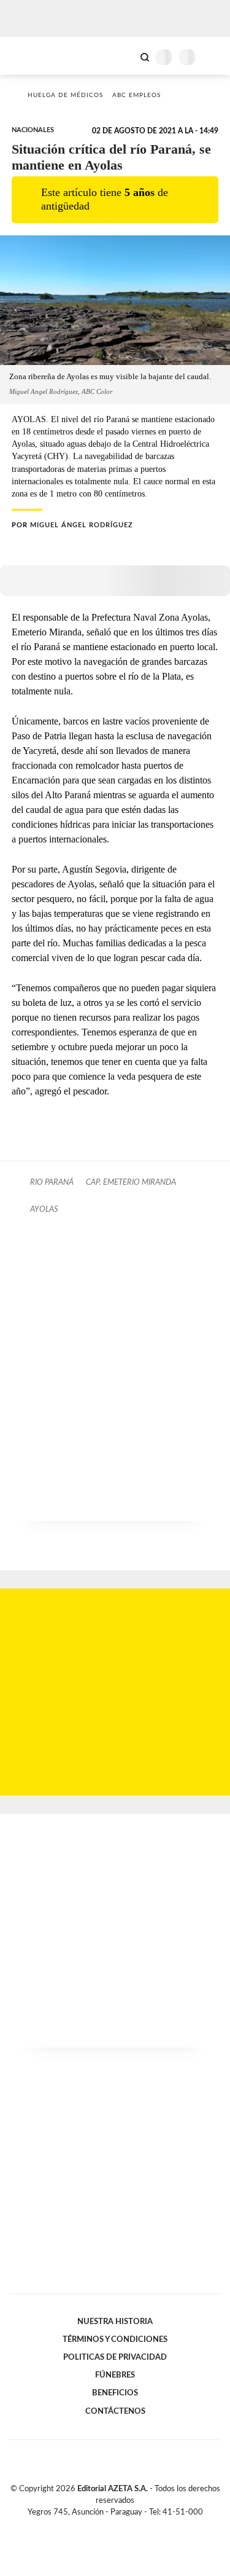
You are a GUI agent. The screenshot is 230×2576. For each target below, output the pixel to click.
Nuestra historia (115, 2322)
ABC (32, 56)
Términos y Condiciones (115, 2339)
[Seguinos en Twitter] (110, 2526)
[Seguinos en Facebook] (98, 2526)
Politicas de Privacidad (115, 2357)
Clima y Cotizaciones (124, 56)
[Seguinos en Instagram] (136, 2526)
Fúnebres (115, 2375)
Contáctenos (115, 2411)
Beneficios (115, 2393)
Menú (213, 57)
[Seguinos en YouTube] (123, 2526)
